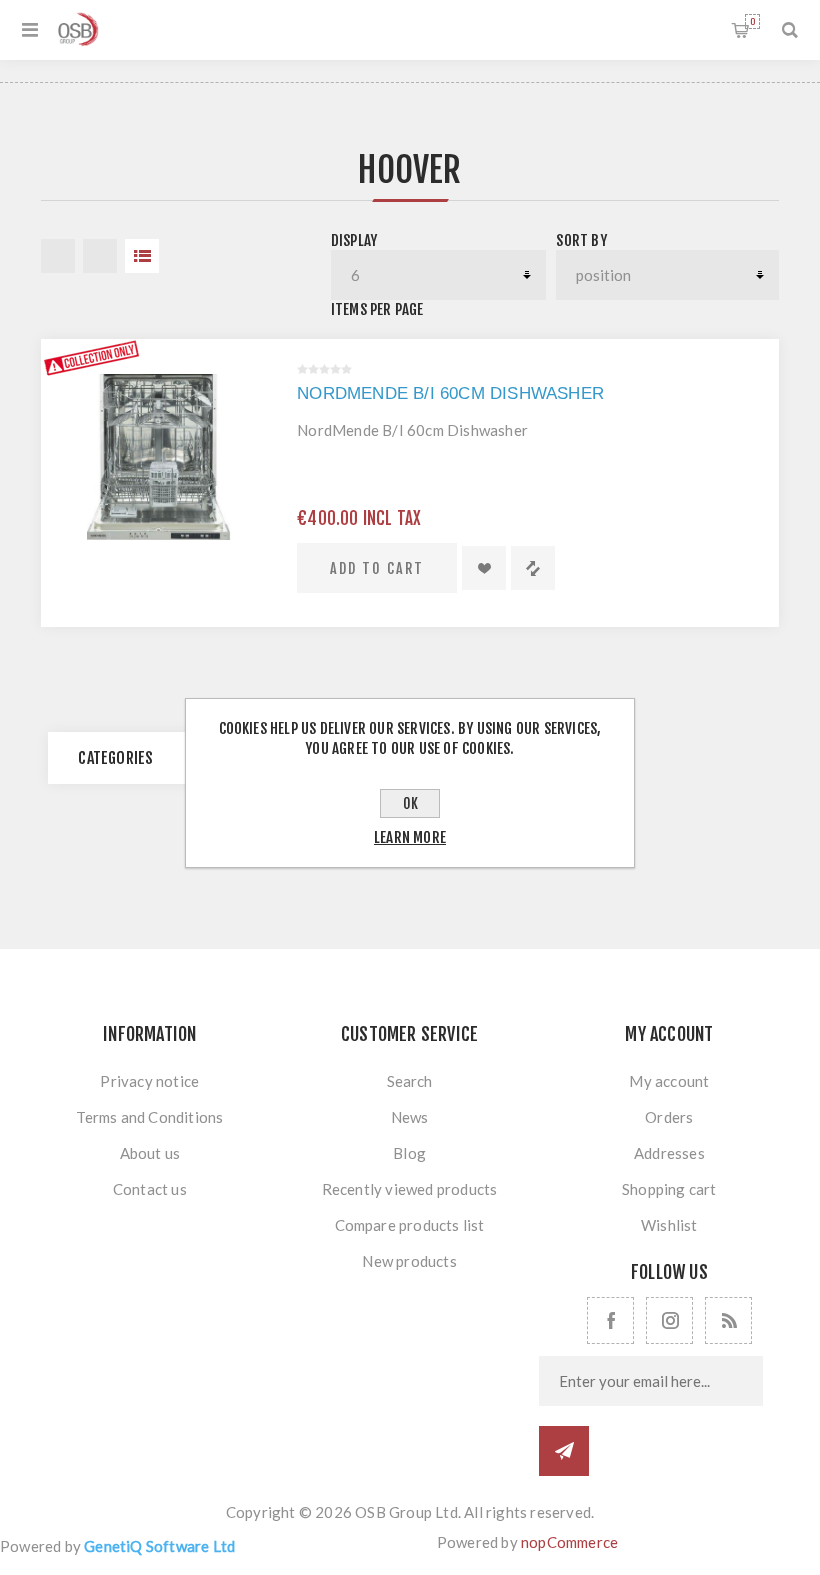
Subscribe (564, 1451)
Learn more (410, 837)
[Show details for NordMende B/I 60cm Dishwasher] (159, 457)
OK (410, 803)
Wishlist (669, 1225)
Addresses (669, 1153)
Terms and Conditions (149, 1117)
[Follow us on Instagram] (669, 1320)
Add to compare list (533, 568)
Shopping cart (752, 21)
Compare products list (410, 1225)
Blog (409, 1153)
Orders (669, 1117)
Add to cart (377, 568)
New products (409, 1261)
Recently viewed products (410, 1189)
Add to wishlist (484, 568)
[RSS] (728, 1320)
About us (150, 1153)
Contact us (150, 1189)
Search (410, 1081)
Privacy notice (149, 1081)
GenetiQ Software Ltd (159, 1546)
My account (669, 1081)
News (410, 1117)
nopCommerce (569, 1542)
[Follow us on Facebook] (610, 1320)
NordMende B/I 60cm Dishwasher (450, 393)
